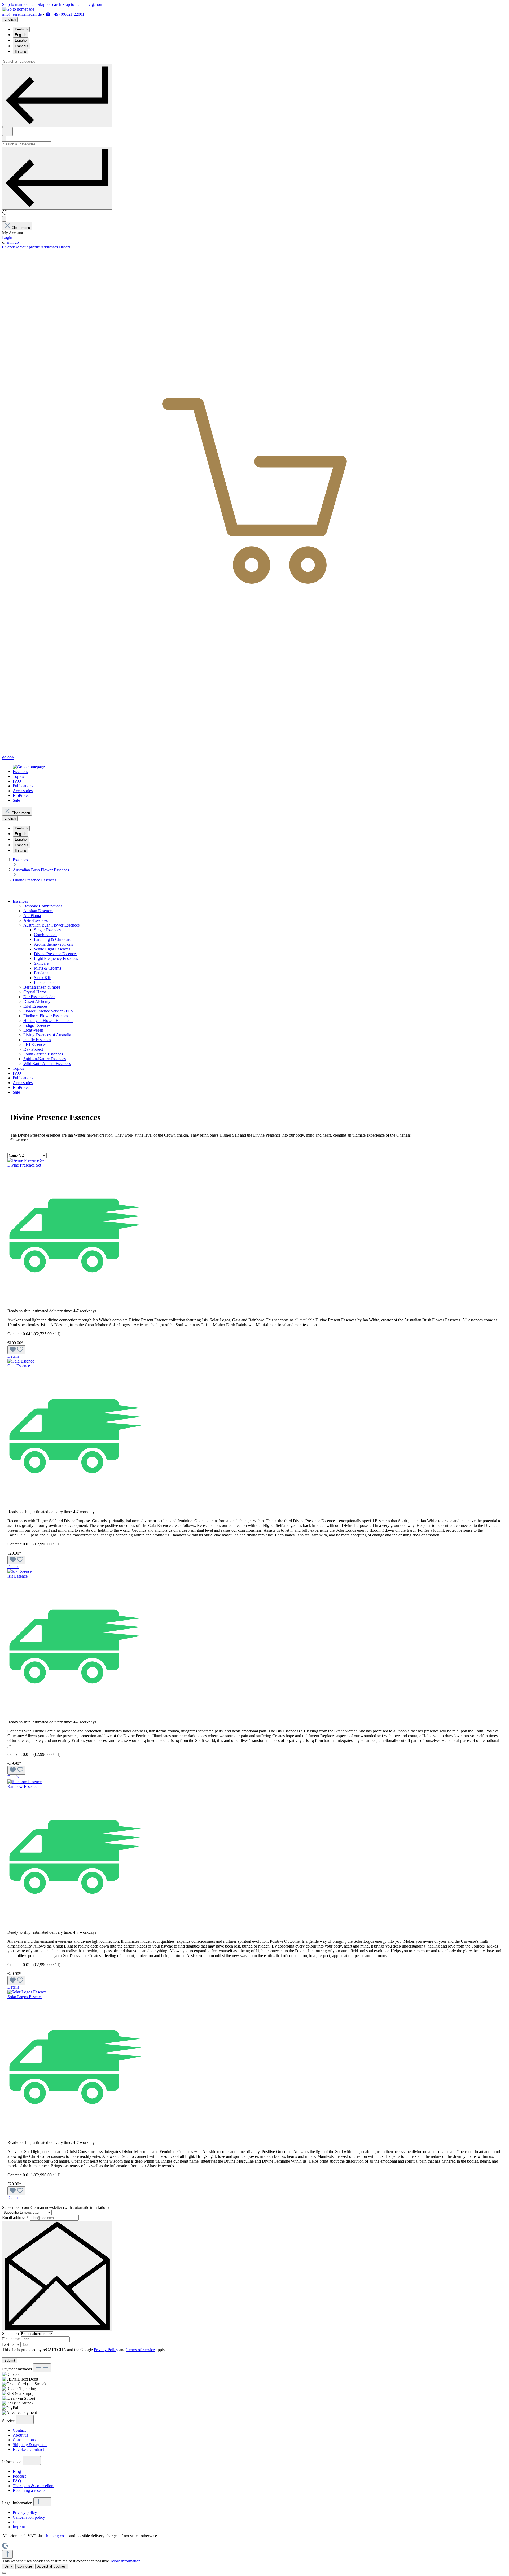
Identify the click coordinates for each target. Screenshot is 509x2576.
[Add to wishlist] (16, 1350)
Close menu (21, 228)
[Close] (4, 2573)
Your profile (30, 247)
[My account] (4, 219)
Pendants (41, 973)
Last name (11, 2344)
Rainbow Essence (22, 1786)
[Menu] (7, 131)
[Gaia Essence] (21, 1361)
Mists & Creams (47, 968)
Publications (44, 982)
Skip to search (50, 4)
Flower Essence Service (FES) (49, 1011)
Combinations (46, 935)
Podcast (19, 2476)
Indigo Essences (37, 1025)
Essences (20, 901)
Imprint (19, 2527)
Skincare (41, 963)
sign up (13, 242)
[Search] (57, 96)
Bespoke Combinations (43, 906)
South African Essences (43, 1054)
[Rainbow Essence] (25, 1782)
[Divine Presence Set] (26, 1160)
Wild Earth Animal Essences (47, 1064)
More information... (127, 2561)
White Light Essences (52, 949)
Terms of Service (141, 2350)
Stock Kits (43, 978)
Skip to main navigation (82, 4)
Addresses (50, 247)
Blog (17, 2471)
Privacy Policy (106, 2350)
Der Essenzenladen (39, 997)
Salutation (11, 2333)
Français (21, 46)
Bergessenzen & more (42, 987)
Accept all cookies (52, 2566)
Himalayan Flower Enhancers (48, 1021)
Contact (19, 2430)
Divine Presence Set (24, 1165)
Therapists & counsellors (33, 2486)
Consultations (24, 2440)
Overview (11, 247)
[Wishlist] (5, 214)
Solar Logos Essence (25, 1997)
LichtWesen (33, 1030)
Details (13, 1356)
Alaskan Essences (38, 911)
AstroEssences (36, 920)
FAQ (17, 1073)
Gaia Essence (19, 1366)
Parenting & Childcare (53, 939)
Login (7, 237)
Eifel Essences (35, 1006)
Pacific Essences (37, 1040)
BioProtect (22, 1087)
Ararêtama (32, 916)
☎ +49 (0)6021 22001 (65, 14)
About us (20, 2435)
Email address (15, 2218)
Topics (18, 1068)
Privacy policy (25, 2512)
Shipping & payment (30, 2445)
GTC (17, 2522)
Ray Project (33, 1049)
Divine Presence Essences (56, 954)
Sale (16, 1092)
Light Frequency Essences (56, 959)
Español (21, 40)
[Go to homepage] (18, 9)
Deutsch (21, 29)
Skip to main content (20, 4)
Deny (8, 2566)
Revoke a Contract (28, 2449)
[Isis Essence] (20, 1571)
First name (11, 2339)
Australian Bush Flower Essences (51, 925)
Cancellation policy (29, 2517)
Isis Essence (17, 1576)
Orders (65, 247)
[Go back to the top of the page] (7, 2554)
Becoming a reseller (29, 2490)
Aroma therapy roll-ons (53, 944)
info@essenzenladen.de (22, 14)
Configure (25, 2566)
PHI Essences (35, 1044)
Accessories (23, 1083)
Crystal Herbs (35, 992)
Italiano (20, 52)
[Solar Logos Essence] (27, 1992)
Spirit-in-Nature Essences (45, 1059)
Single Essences (47, 930)
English (21, 35)
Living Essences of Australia (47, 1035)
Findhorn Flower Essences (46, 1016)
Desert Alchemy (37, 1001)
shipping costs (56, 2536)
